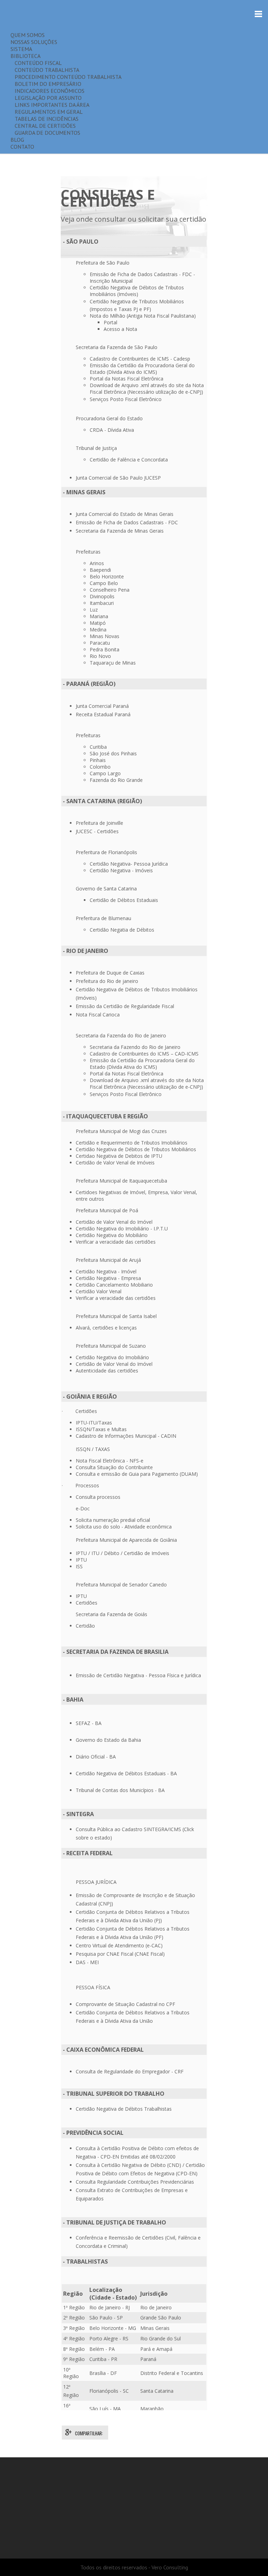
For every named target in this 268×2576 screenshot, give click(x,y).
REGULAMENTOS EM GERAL (47, 112)
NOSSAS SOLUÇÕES (34, 42)
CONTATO (22, 147)
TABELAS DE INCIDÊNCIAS (44, 119)
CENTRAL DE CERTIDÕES (43, 126)
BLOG (17, 140)
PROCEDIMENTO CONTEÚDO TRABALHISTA (66, 77)
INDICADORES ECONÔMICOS (47, 91)
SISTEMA (21, 49)
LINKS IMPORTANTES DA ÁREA (50, 105)
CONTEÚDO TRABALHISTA (45, 70)
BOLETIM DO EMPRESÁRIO (46, 84)
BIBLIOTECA (25, 56)
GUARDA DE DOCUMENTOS (45, 133)
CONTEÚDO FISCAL (36, 63)
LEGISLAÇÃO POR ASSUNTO (46, 98)
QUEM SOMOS (28, 35)
